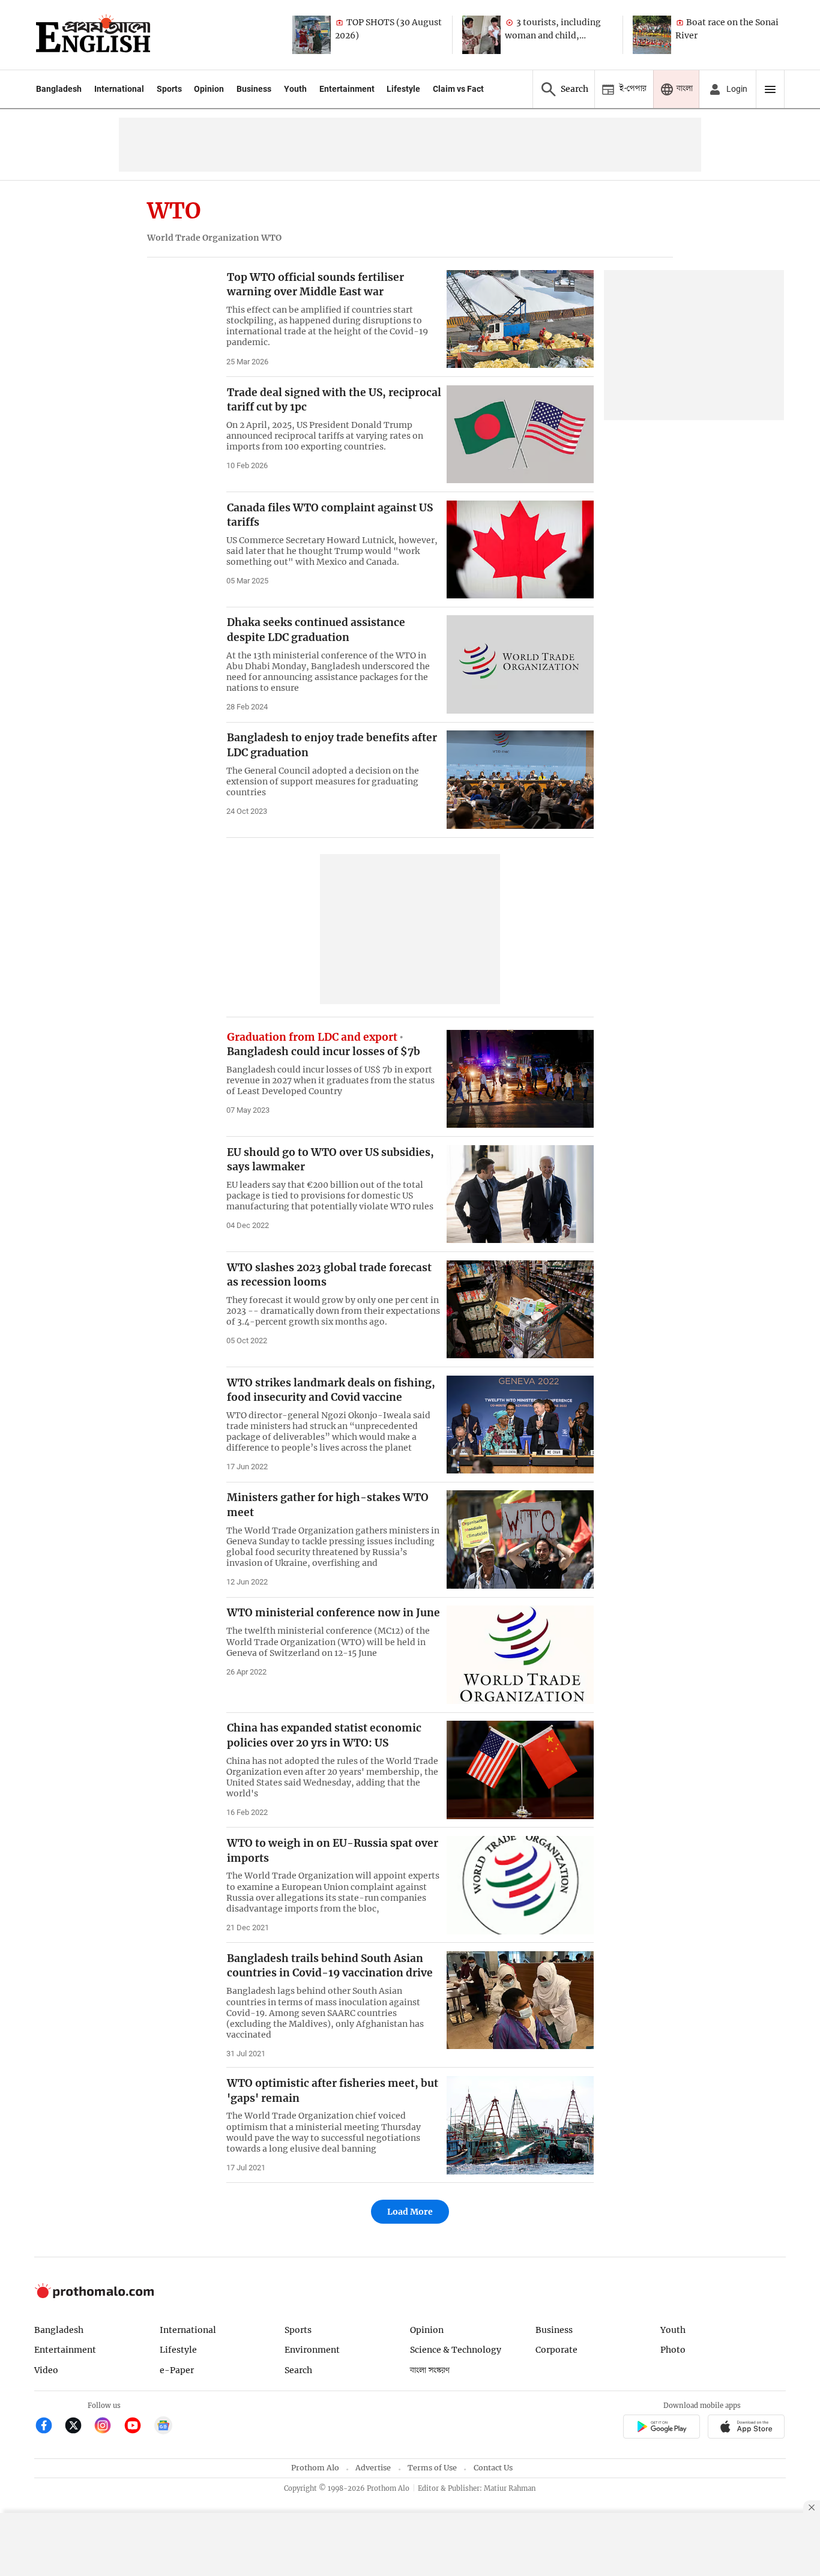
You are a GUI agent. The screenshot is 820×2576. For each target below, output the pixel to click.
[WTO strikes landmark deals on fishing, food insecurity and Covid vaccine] (520, 1425)
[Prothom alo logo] (94, 2295)
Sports (169, 89)
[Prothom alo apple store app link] (746, 2428)
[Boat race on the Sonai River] (652, 35)
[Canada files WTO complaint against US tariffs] (520, 549)
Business (254, 89)
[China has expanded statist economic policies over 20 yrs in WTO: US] (520, 1770)
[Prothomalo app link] (661, 2428)
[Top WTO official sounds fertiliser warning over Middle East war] (520, 319)
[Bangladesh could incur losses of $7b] (520, 1079)
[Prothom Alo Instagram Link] (108, 2427)
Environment (312, 2350)
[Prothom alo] (93, 35)
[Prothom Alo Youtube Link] (138, 2427)
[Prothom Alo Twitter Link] (78, 2427)
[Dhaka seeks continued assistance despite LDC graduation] (520, 664)
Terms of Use (432, 2468)
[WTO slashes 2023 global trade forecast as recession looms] (520, 1309)
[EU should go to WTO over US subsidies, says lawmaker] (520, 1194)
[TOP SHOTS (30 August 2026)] (312, 35)
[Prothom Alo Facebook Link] (49, 2427)
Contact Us (493, 2468)
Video (46, 2370)
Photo (673, 2350)
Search (298, 2370)
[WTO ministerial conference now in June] (520, 1654)
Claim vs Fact (458, 89)
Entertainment (347, 89)
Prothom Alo (315, 2468)
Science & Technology (456, 2350)
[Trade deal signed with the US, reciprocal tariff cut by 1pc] (520, 434)
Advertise (373, 2468)
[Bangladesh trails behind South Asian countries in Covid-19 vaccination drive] (520, 2000)
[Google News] (163, 2427)
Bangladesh (59, 89)
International (119, 89)
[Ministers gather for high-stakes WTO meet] (520, 1539)
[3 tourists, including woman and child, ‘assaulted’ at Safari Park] (481, 35)
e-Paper (177, 2370)
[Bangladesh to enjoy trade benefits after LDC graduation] (520, 779)
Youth (295, 89)
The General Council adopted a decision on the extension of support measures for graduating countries (323, 781)
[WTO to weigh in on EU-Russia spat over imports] (520, 1885)
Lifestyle (403, 89)
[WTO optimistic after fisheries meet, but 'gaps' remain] (520, 2125)
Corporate (556, 2350)
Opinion (209, 89)
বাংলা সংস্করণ (430, 2370)
